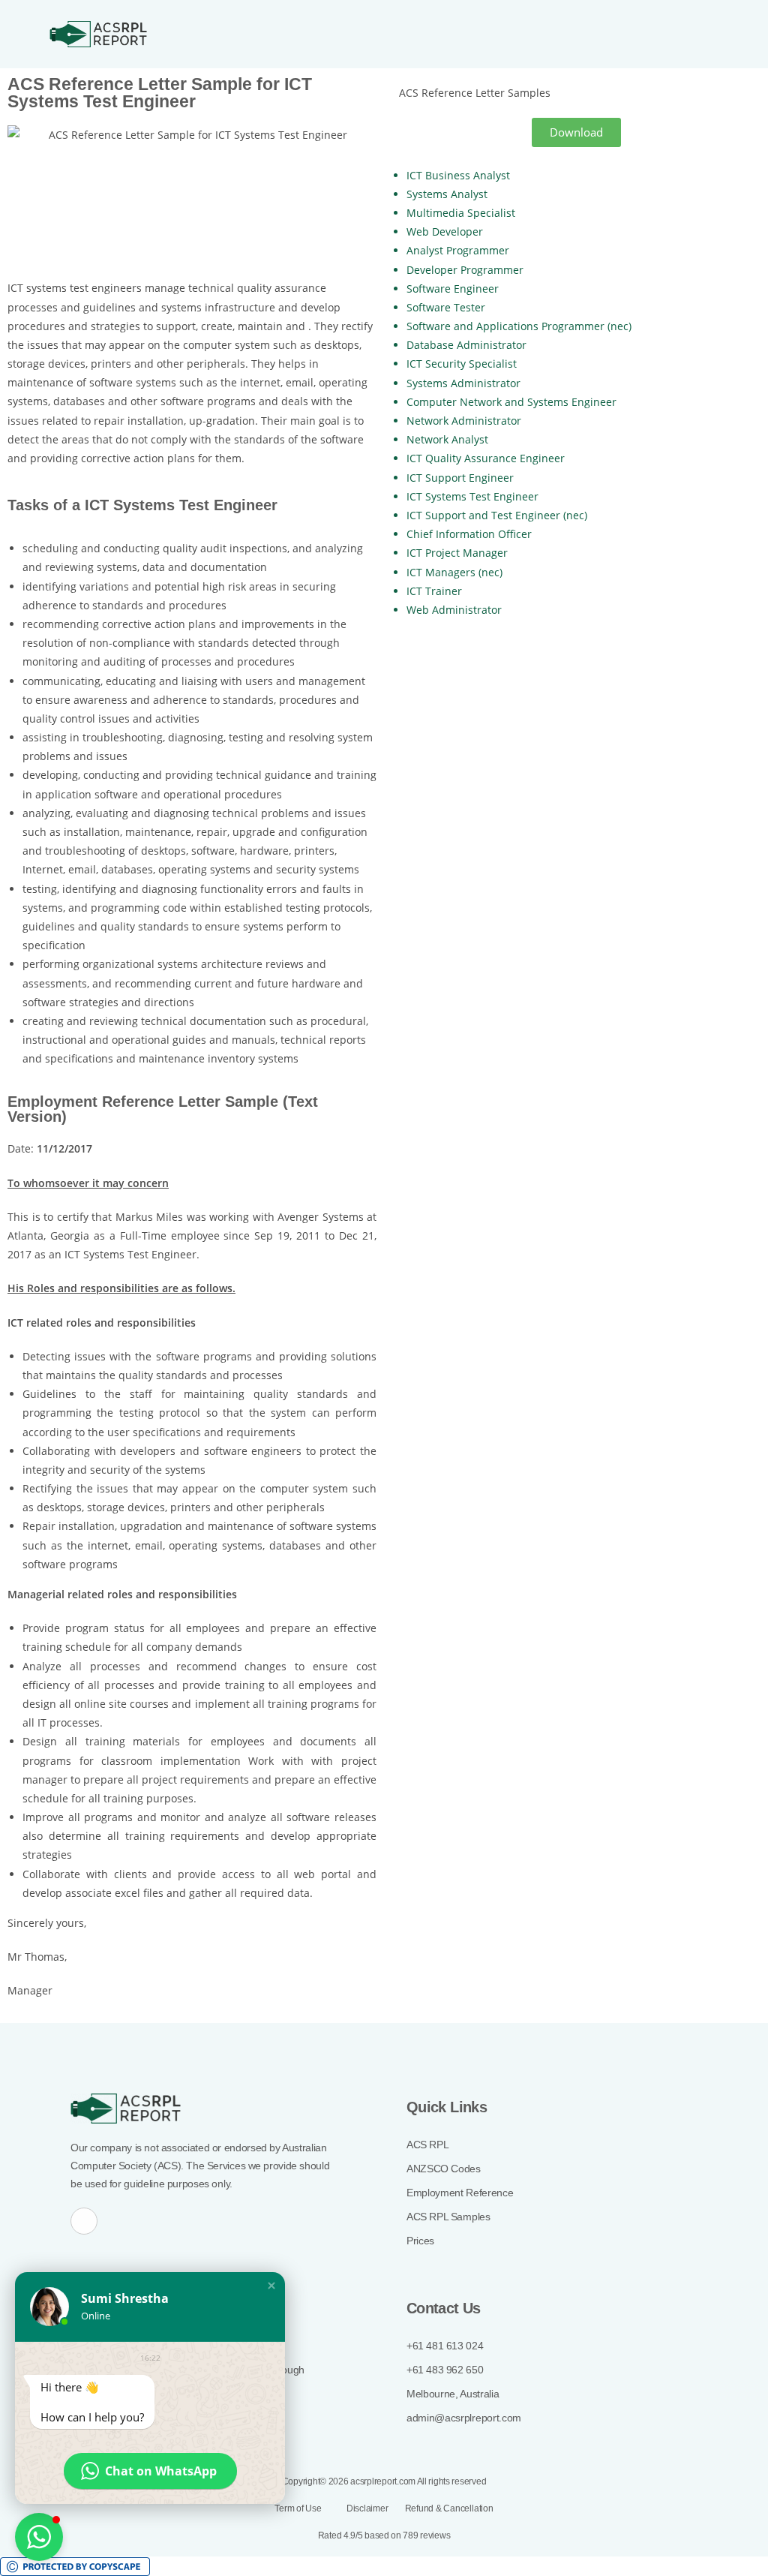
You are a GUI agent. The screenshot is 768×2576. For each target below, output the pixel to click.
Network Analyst (447, 439)
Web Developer (445, 231)
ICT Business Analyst (458, 175)
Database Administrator (466, 345)
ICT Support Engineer (460, 478)
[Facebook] (84, 2221)
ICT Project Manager (457, 553)
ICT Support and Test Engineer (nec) (497, 515)
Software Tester (446, 307)
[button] (700, 34)
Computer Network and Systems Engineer (511, 402)
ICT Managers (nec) (454, 572)
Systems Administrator (463, 383)
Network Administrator (464, 421)
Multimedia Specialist (461, 213)
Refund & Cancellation (449, 2508)
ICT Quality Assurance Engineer (486, 458)
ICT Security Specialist (462, 364)
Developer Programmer (465, 270)
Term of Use (299, 2508)
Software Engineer (453, 289)
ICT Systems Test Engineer (472, 496)
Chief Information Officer (469, 534)
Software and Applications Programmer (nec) (519, 326)
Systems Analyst (447, 194)
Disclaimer (368, 2508)
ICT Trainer (434, 591)
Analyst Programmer (458, 250)
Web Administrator (454, 610)
